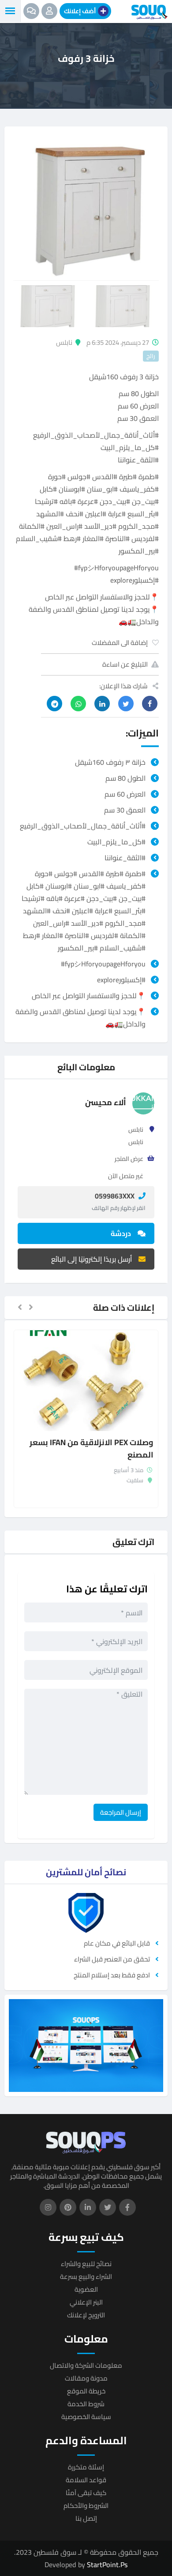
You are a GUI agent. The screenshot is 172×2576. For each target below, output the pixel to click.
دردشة (121, 1233)
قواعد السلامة (86, 2480)
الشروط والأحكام (86, 2505)
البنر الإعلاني (86, 2302)
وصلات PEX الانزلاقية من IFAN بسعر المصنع (92, 1449)
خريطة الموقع (86, 2391)
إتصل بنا (86, 2518)
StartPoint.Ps (107, 2565)
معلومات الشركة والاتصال (86, 2365)
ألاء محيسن (106, 1102)
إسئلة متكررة (86, 2467)
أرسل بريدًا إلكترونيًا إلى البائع (92, 1259)
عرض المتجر (129, 1159)
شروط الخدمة (86, 2404)
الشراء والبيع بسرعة (86, 2276)
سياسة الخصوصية (86, 2417)
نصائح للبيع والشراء (86, 2264)
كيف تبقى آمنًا (86, 2493)
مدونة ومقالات (86, 2378)
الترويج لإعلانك (86, 2315)
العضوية (86, 2289)
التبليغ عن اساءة (125, 664)
